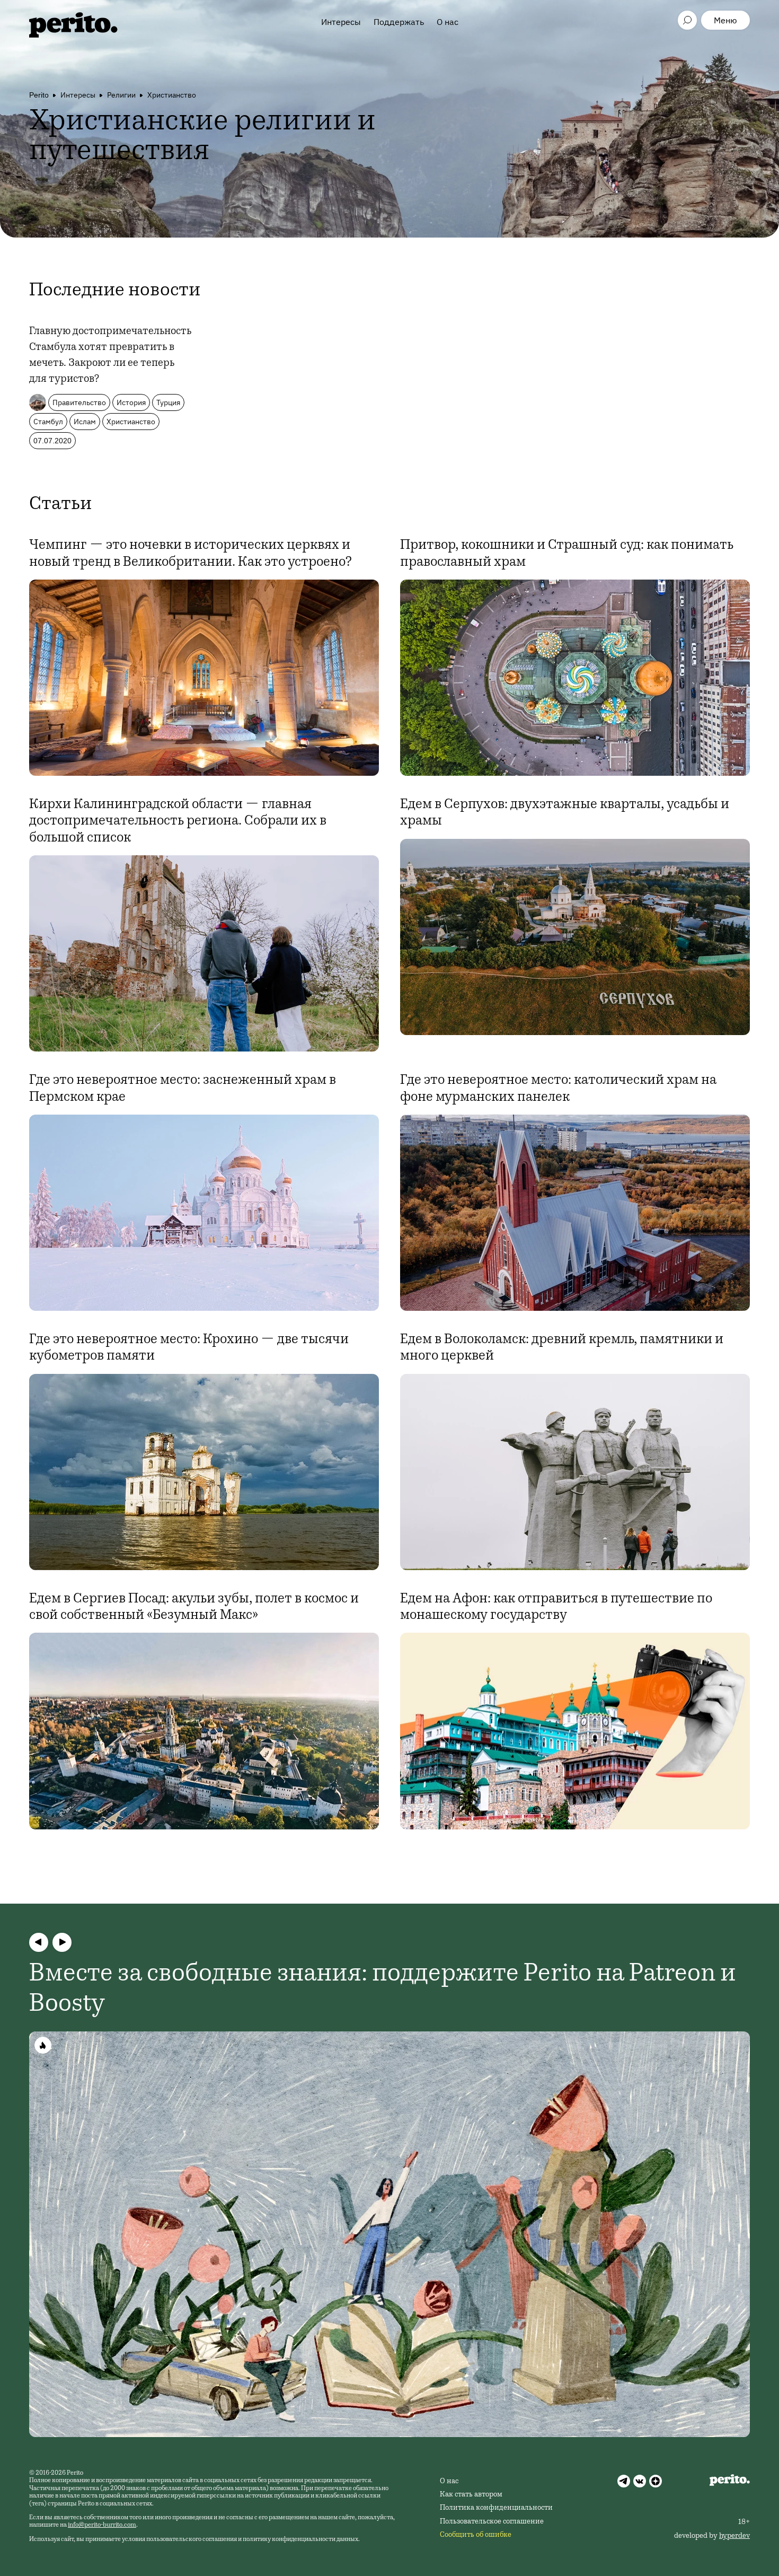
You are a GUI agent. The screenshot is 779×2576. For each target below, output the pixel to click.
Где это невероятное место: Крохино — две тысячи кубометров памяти (189, 1348)
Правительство (79, 402)
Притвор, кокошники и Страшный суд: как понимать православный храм (567, 554)
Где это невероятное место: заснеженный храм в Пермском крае (183, 1089)
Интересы (341, 22)
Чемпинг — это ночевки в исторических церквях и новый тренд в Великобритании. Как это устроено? (191, 554)
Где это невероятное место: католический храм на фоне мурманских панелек (558, 1089)
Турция (168, 402)
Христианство (172, 95)
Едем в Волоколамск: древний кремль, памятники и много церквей (562, 1348)
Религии (121, 95)
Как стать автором (471, 2495)
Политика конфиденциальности (496, 2508)
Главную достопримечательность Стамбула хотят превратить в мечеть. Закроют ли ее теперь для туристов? (110, 356)
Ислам (85, 422)
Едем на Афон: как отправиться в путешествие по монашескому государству (556, 1607)
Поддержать (399, 22)
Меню (725, 20)
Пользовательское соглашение (492, 2522)
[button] (39, 1942)
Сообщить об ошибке (476, 2535)
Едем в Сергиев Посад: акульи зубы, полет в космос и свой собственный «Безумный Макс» (194, 1607)
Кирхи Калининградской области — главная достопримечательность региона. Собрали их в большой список (178, 821)
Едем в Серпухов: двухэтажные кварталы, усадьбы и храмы (565, 813)
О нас (448, 22)
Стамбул (48, 422)
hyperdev (734, 2536)
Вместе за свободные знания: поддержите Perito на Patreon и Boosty (383, 1990)
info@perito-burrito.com (102, 2525)
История (131, 402)
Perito (39, 95)
